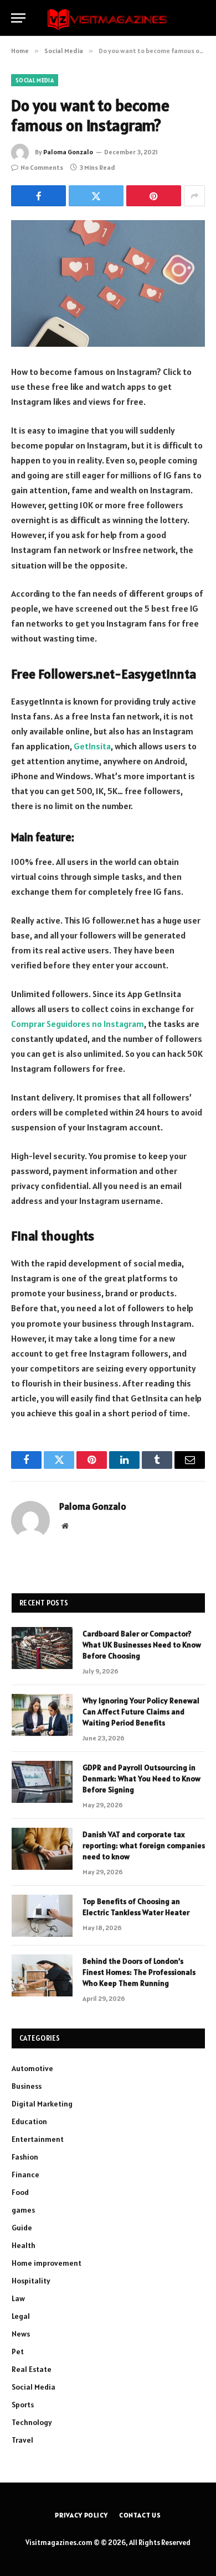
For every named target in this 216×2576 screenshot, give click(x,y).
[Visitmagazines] (108, 18)
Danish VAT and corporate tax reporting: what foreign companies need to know (144, 1845)
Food (20, 2192)
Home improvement (47, 2263)
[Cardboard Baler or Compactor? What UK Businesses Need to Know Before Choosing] (42, 1648)
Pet (18, 2351)
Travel (22, 2440)
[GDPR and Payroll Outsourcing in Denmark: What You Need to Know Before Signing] (42, 1782)
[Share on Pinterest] (154, 196)
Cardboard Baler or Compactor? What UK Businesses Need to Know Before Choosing (142, 1645)
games (23, 2210)
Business (27, 2086)
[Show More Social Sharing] (194, 196)
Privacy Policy (81, 2515)
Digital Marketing (42, 2104)
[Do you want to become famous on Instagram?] (108, 283)
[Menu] (18, 18)
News (21, 2334)
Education (29, 2121)
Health (24, 2245)
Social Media (35, 80)
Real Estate (32, 2369)
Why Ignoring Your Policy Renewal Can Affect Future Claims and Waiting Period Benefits (141, 1712)
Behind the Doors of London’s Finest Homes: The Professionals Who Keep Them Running (139, 1972)
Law (18, 2298)
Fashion (25, 2157)
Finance (25, 2175)
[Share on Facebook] (38, 196)
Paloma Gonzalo (68, 152)
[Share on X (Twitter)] (96, 196)
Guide (22, 2228)
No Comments (42, 167)
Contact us (140, 2515)
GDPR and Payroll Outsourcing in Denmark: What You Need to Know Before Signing (142, 1779)
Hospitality (31, 2281)
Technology (32, 2422)
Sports (23, 2405)
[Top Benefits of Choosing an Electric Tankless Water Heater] (42, 1916)
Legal (21, 2316)
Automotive (32, 2068)
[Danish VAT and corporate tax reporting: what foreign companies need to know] (42, 1849)
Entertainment (38, 2139)
